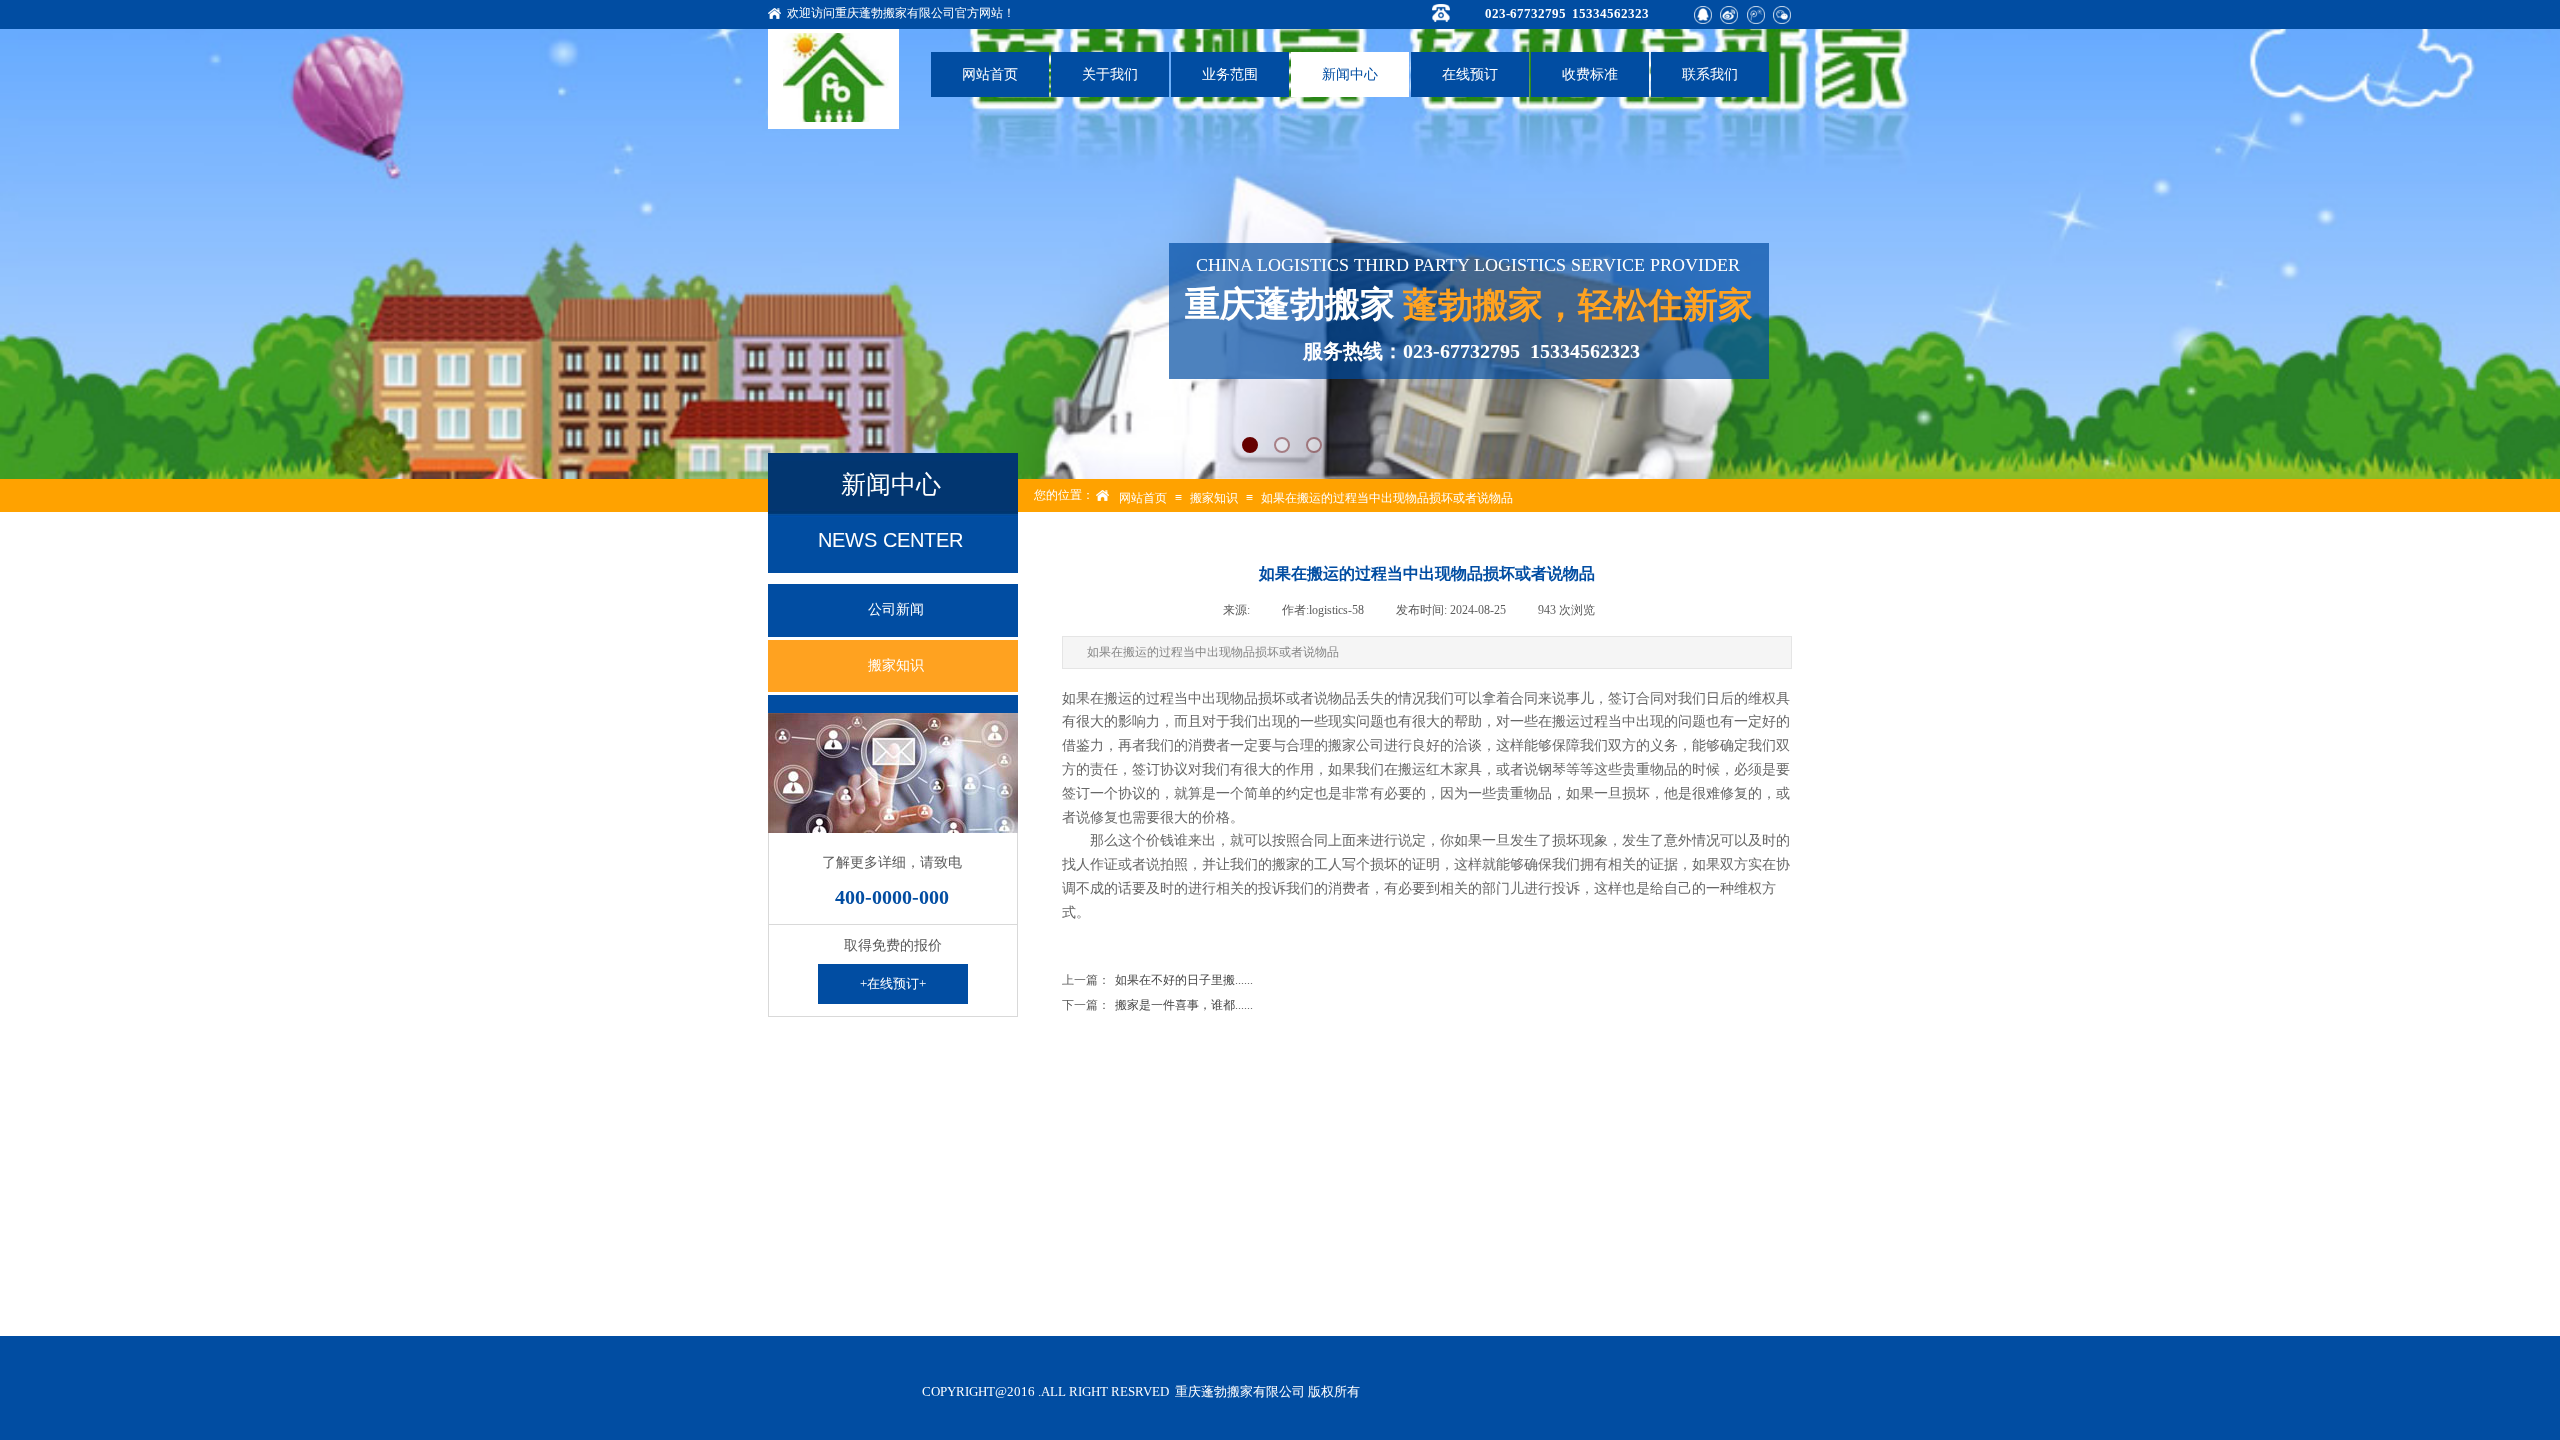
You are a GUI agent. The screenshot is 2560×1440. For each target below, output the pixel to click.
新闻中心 (1350, 74)
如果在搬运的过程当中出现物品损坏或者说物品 (1387, 498)
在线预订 (1470, 74)
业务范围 (1230, 74)
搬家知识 (1214, 498)
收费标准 (1590, 74)
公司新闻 (896, 609)
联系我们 (1710, 74)
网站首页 (990, 74)
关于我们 (1110, 74)
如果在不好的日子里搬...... (1157, 980)
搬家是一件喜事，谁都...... (1157, 1005)
